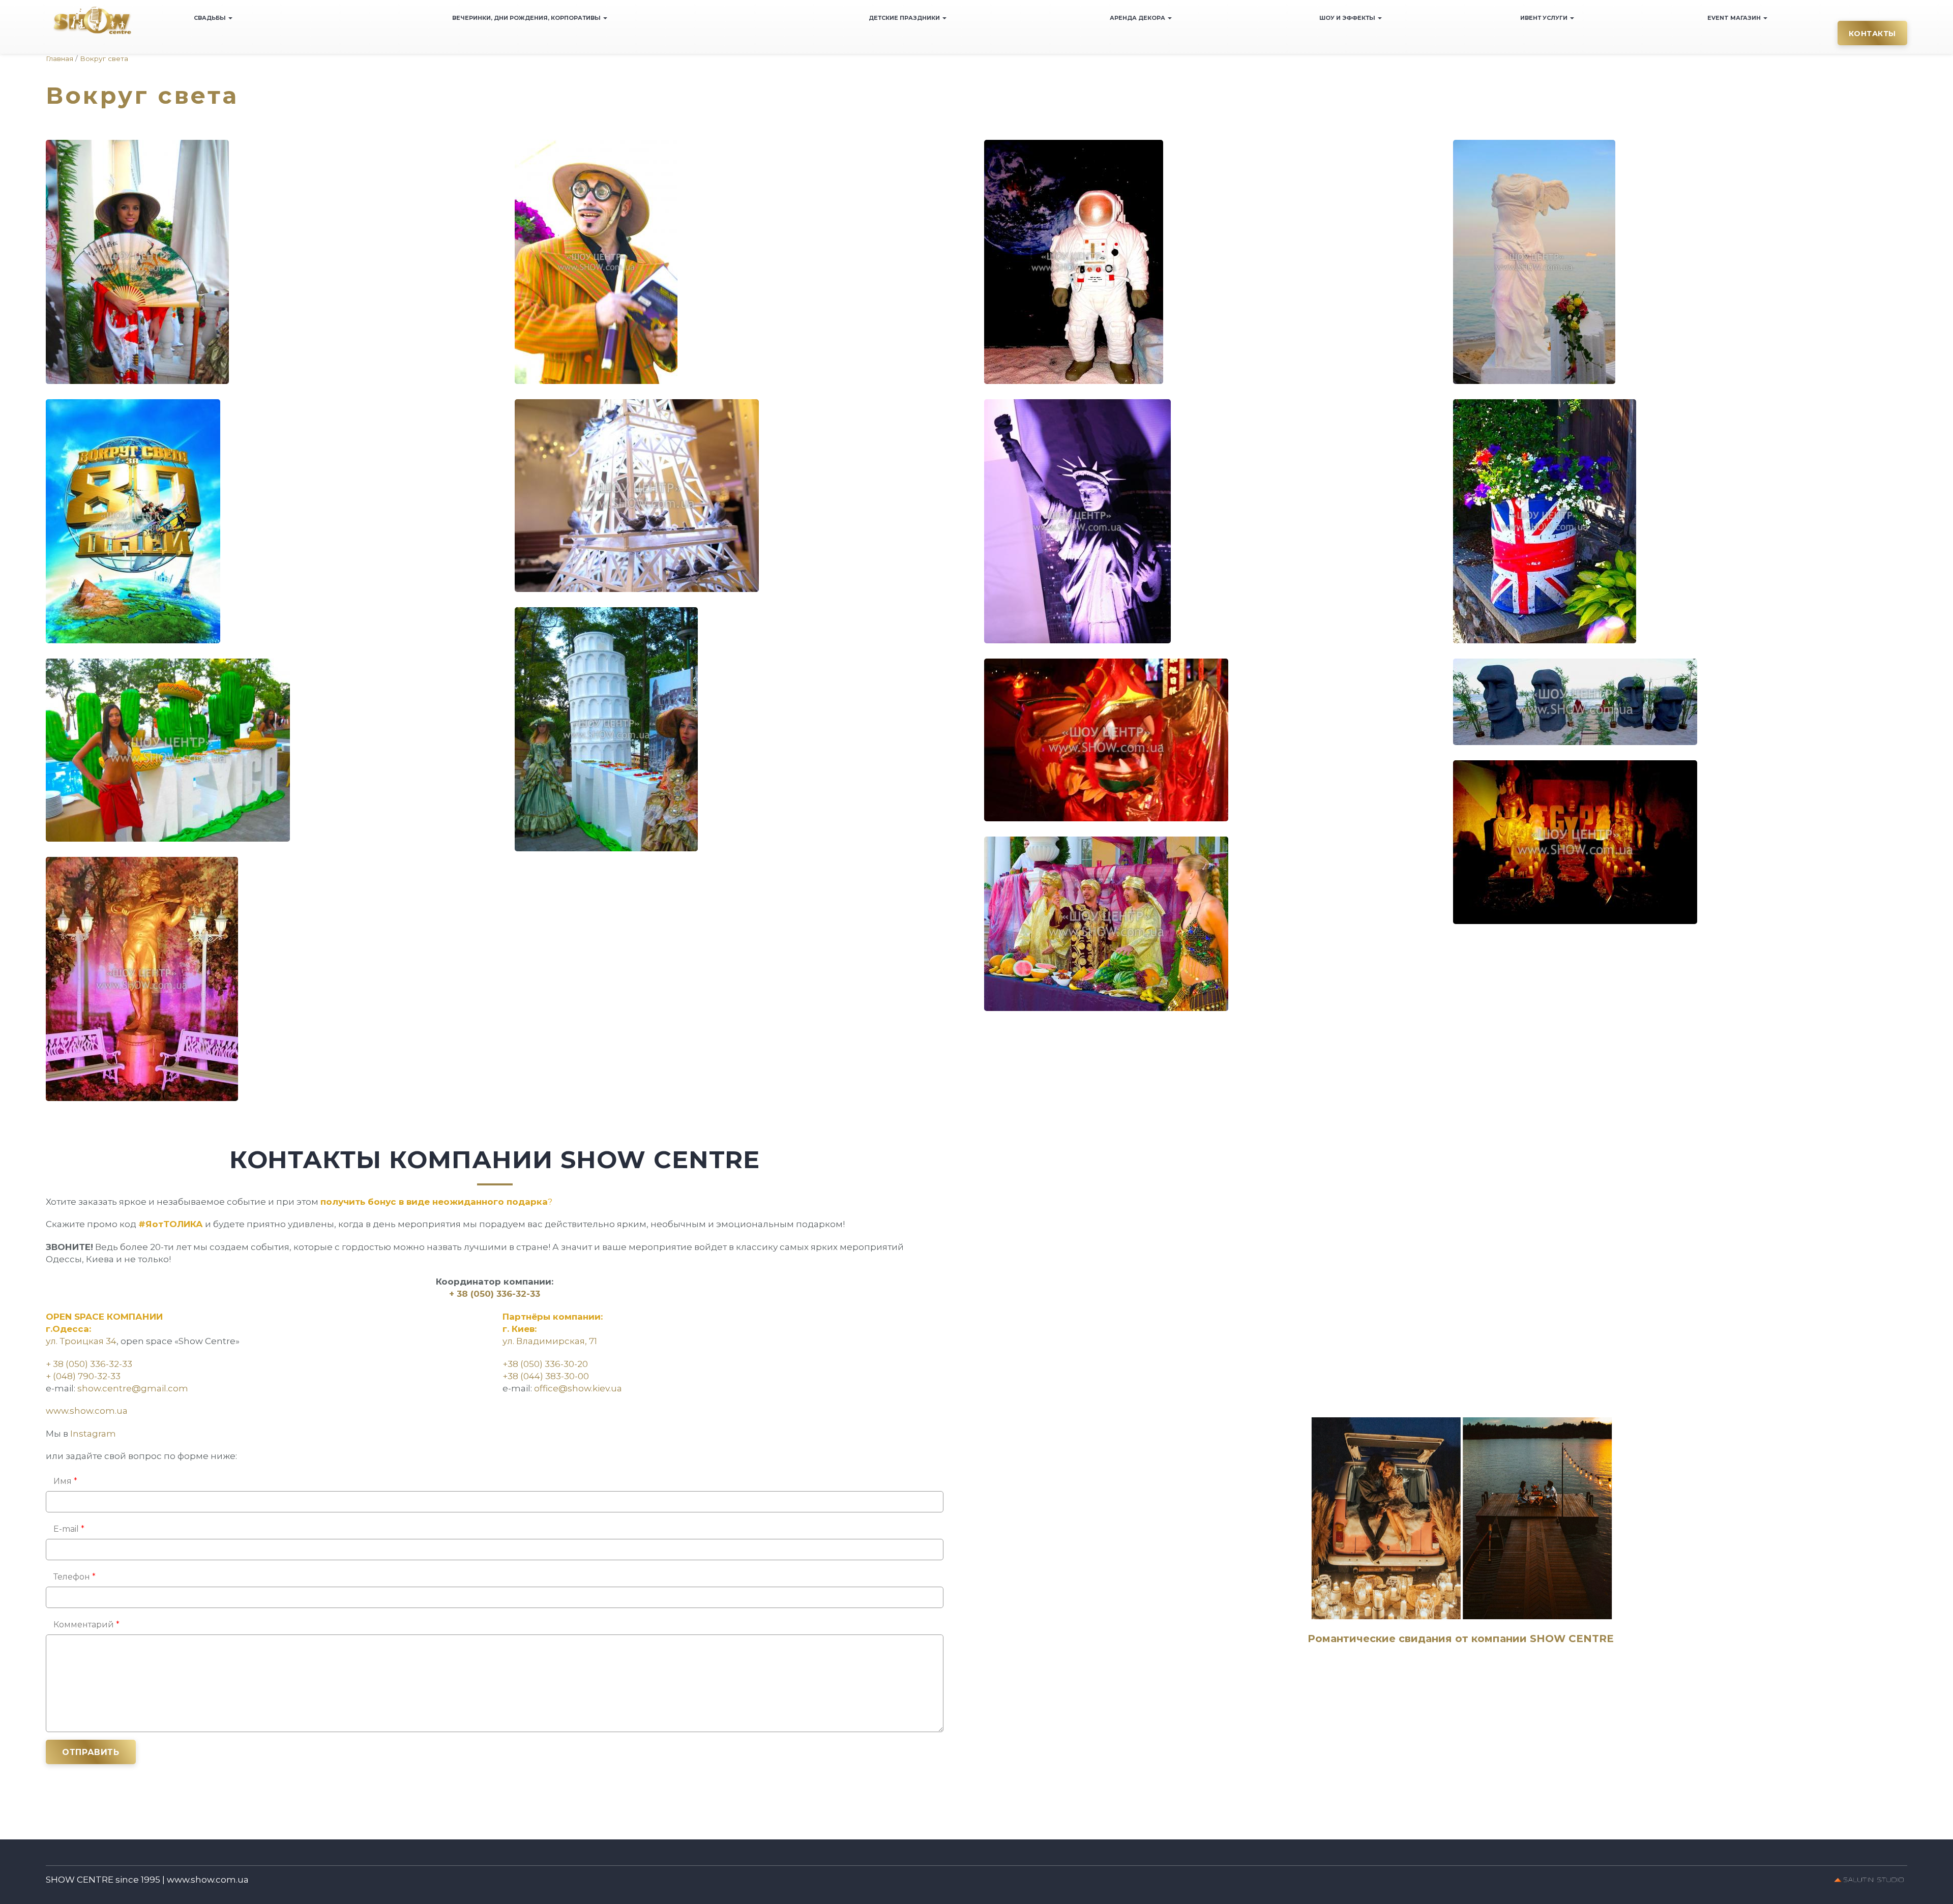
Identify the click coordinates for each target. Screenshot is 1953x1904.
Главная (60, 58)
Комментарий (86, 1625)
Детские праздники (905, 18)
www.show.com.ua (87, 1411)
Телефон (75, 1577)
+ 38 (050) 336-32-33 (495, 1294)
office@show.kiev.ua (578, 1388)
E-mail (69, 1529)
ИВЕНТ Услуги (1545, 18)
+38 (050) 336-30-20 (545, 1364)
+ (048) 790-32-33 (83, 1376)
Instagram (93, 1434)
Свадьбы (211, 18)
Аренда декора (1138, 18)
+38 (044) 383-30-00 (546, 1376)
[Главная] (92, 20)
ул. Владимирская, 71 (550, 1341)
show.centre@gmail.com (133, 1388)
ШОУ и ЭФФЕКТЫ (1348, 18)
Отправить (91, 1752)
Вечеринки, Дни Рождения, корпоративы (527, 18)
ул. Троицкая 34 (81, 1341)
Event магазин (1735, 18)
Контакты (1872, 34)
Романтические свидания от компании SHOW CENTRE (1461, 1639)
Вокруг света (104, 58)
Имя (65, 1481)
